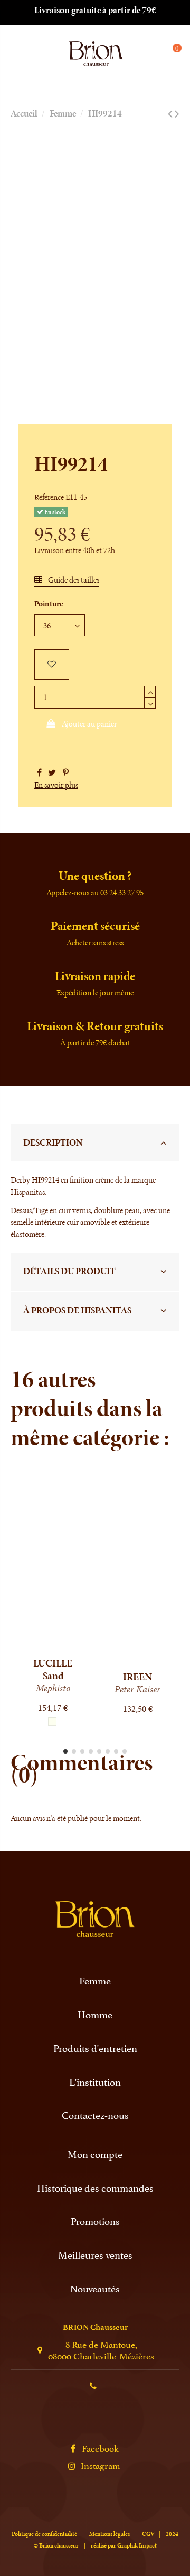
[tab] (95, 1143)
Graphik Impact (137, 2545)
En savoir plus (56, 785)
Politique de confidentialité (44, 2534)
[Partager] (39, 773)
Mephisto (53, 1688)
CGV (148, 2534)
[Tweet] (52, 773)
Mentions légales (110, 2534)
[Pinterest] (66, 773)
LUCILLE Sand (53, 1669)
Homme (95, 2014)
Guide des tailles (73, 580)
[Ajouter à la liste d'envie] (52, 664)
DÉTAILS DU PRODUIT (69, 1271)
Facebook (100, 2447)
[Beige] (52, 1721)
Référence (49, 497)
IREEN (137, 1677)
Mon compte (95, 2154)
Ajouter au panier (89, 724)
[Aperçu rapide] (61, 1647)
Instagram (101, 2465)
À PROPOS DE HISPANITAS (77, 1310)
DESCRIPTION (53, 1142)
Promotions (95, 2221)
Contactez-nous (95, 2115)
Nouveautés (95, 2288)
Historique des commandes (95, 2188)
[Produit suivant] (177, 114)
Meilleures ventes (95, 2255)
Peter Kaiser (137, 1689)
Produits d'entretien (95, 2048)
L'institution (95, 2082)
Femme (95, 1981)
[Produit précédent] (170, 114)
